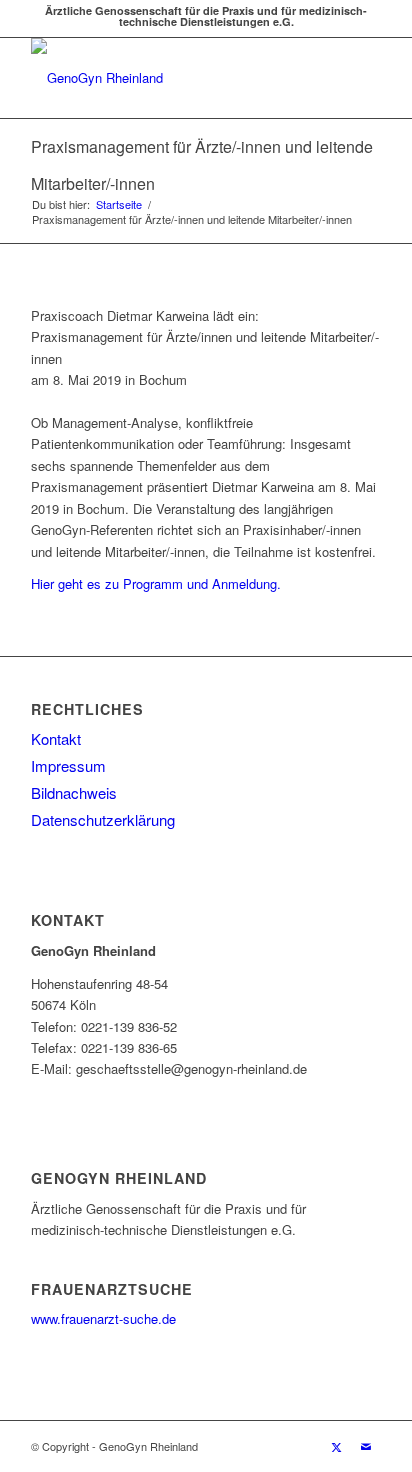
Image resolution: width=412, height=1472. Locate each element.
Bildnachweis (74, 792)
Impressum (68, 765)
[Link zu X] (336, 1446)
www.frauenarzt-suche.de (103, 1318)
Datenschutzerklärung (103, 819)
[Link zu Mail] (366, 1446)
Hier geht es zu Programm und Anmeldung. (156, 583)
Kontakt (56, 738)
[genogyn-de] (171, 78)
